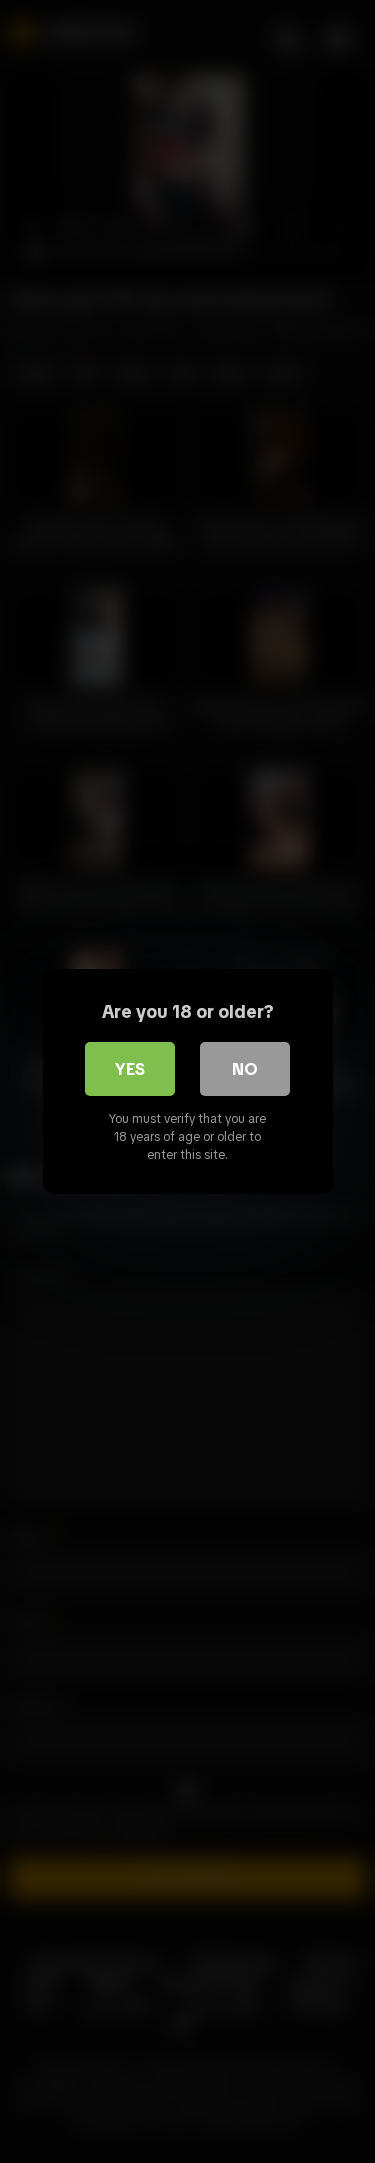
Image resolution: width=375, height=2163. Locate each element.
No (245, 1069)
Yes (130, 1069)
